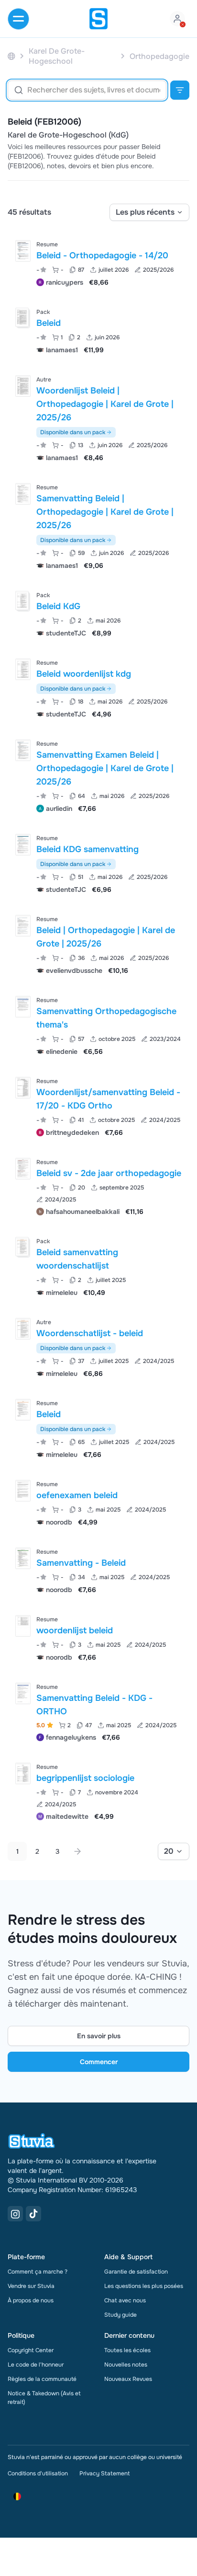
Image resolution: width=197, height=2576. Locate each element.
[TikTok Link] (33, 2214)
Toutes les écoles (127, 2350)
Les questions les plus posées (144, 2286)
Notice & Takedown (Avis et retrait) (44, 2398)
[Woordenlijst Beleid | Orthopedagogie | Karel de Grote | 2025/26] (23, 386)
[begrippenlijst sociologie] (23, 1773)
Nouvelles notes (126, 2365)
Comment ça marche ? (38, 2272)
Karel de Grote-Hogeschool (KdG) (68, 135)
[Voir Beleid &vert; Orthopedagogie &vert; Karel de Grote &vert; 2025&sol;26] (98, 944)
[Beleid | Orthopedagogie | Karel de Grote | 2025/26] (23, 926)
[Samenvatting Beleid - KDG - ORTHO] (23, 1693)
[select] (149, 212)
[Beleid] (22, 317)
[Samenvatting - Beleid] (23, 1558)
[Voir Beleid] (98, 330)
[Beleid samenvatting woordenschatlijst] (22, 1247)
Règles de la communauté (42, 2379)
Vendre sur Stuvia (31, 2286)
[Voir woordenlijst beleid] (98, 1637)
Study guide (120, 2315)
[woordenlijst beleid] (23, 1626)
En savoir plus (99, 2036)
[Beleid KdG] (22, 601)
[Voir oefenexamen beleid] (98, 1502)
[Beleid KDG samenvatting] (23, 845)
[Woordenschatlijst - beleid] (23, 1329)
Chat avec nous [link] (125, 2300)
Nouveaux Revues (128, 2379)
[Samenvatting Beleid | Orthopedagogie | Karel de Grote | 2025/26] (23, 494)
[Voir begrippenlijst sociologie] (98, 1791)
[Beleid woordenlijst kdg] (23, 669)
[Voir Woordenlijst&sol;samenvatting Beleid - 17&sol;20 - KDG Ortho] (98, 1106)
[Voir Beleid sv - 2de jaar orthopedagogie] (98, 1186)
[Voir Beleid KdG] (98, 613)
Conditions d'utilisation (38, 2473)
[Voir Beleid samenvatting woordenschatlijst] (98, 1266)
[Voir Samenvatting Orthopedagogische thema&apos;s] (98, 1025)
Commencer (99, 2062)
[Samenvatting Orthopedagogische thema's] (23, 1007)
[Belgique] (11, 56)
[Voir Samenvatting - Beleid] (98, 1570)
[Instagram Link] (15, 2214)
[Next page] (77, 1851)
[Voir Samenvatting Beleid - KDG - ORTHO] (98, 1711)
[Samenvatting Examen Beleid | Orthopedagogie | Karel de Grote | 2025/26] (23, 750)
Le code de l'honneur (36, 2365)
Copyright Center (31, 2350)
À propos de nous (31, 2300)
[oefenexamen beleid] (23, 1491)
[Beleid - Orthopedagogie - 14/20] (23, 251)
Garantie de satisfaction (136, 2272)
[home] (98, 19)
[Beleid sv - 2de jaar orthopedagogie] (23, 1169)
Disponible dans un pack (73, 432)
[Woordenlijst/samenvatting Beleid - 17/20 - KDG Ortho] (23, 1088)
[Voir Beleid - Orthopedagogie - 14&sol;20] (98, 262)
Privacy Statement (104, 2473)
